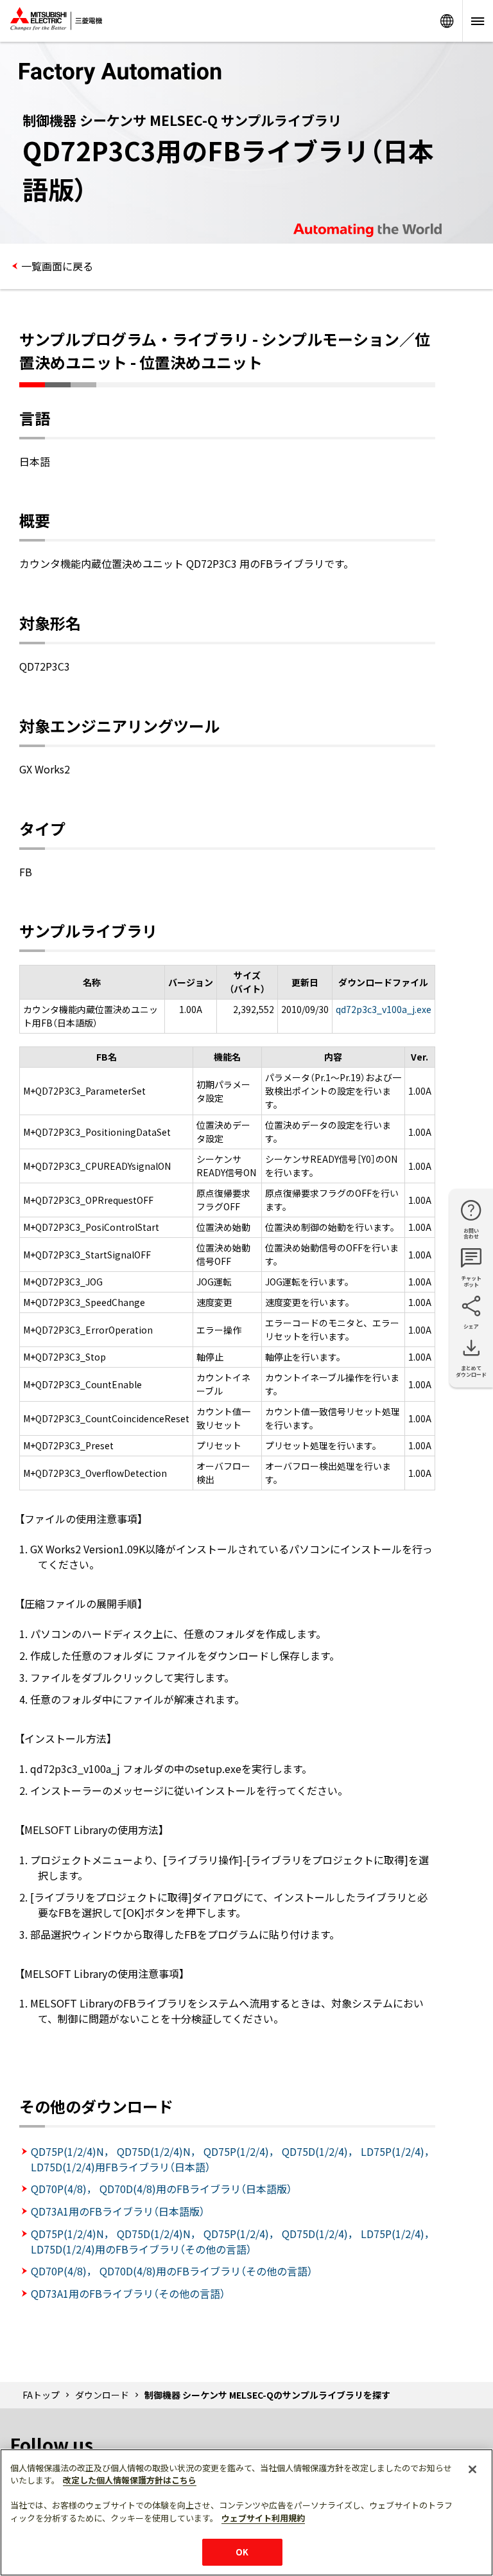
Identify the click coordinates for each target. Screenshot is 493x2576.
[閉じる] (472, 2469)
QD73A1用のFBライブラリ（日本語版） (118, 2211)
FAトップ (41, 2395)
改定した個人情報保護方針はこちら (130, 2480)
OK (242, 2552)
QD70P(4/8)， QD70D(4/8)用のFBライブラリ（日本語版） (161, 2189)
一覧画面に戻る (57, 266)
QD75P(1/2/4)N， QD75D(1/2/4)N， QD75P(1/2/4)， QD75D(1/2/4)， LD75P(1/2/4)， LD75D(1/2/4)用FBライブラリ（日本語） (233, 2159)
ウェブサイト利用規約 (263, 2518)
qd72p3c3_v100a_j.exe (384, 1009)
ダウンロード (102, 2395)
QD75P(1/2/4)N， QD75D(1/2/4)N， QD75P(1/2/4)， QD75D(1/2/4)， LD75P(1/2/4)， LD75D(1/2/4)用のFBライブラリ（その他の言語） (233, 2241)
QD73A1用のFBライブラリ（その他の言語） (128, 2293)
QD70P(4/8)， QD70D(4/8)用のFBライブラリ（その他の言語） (172, 2271)
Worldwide (447, 21)
